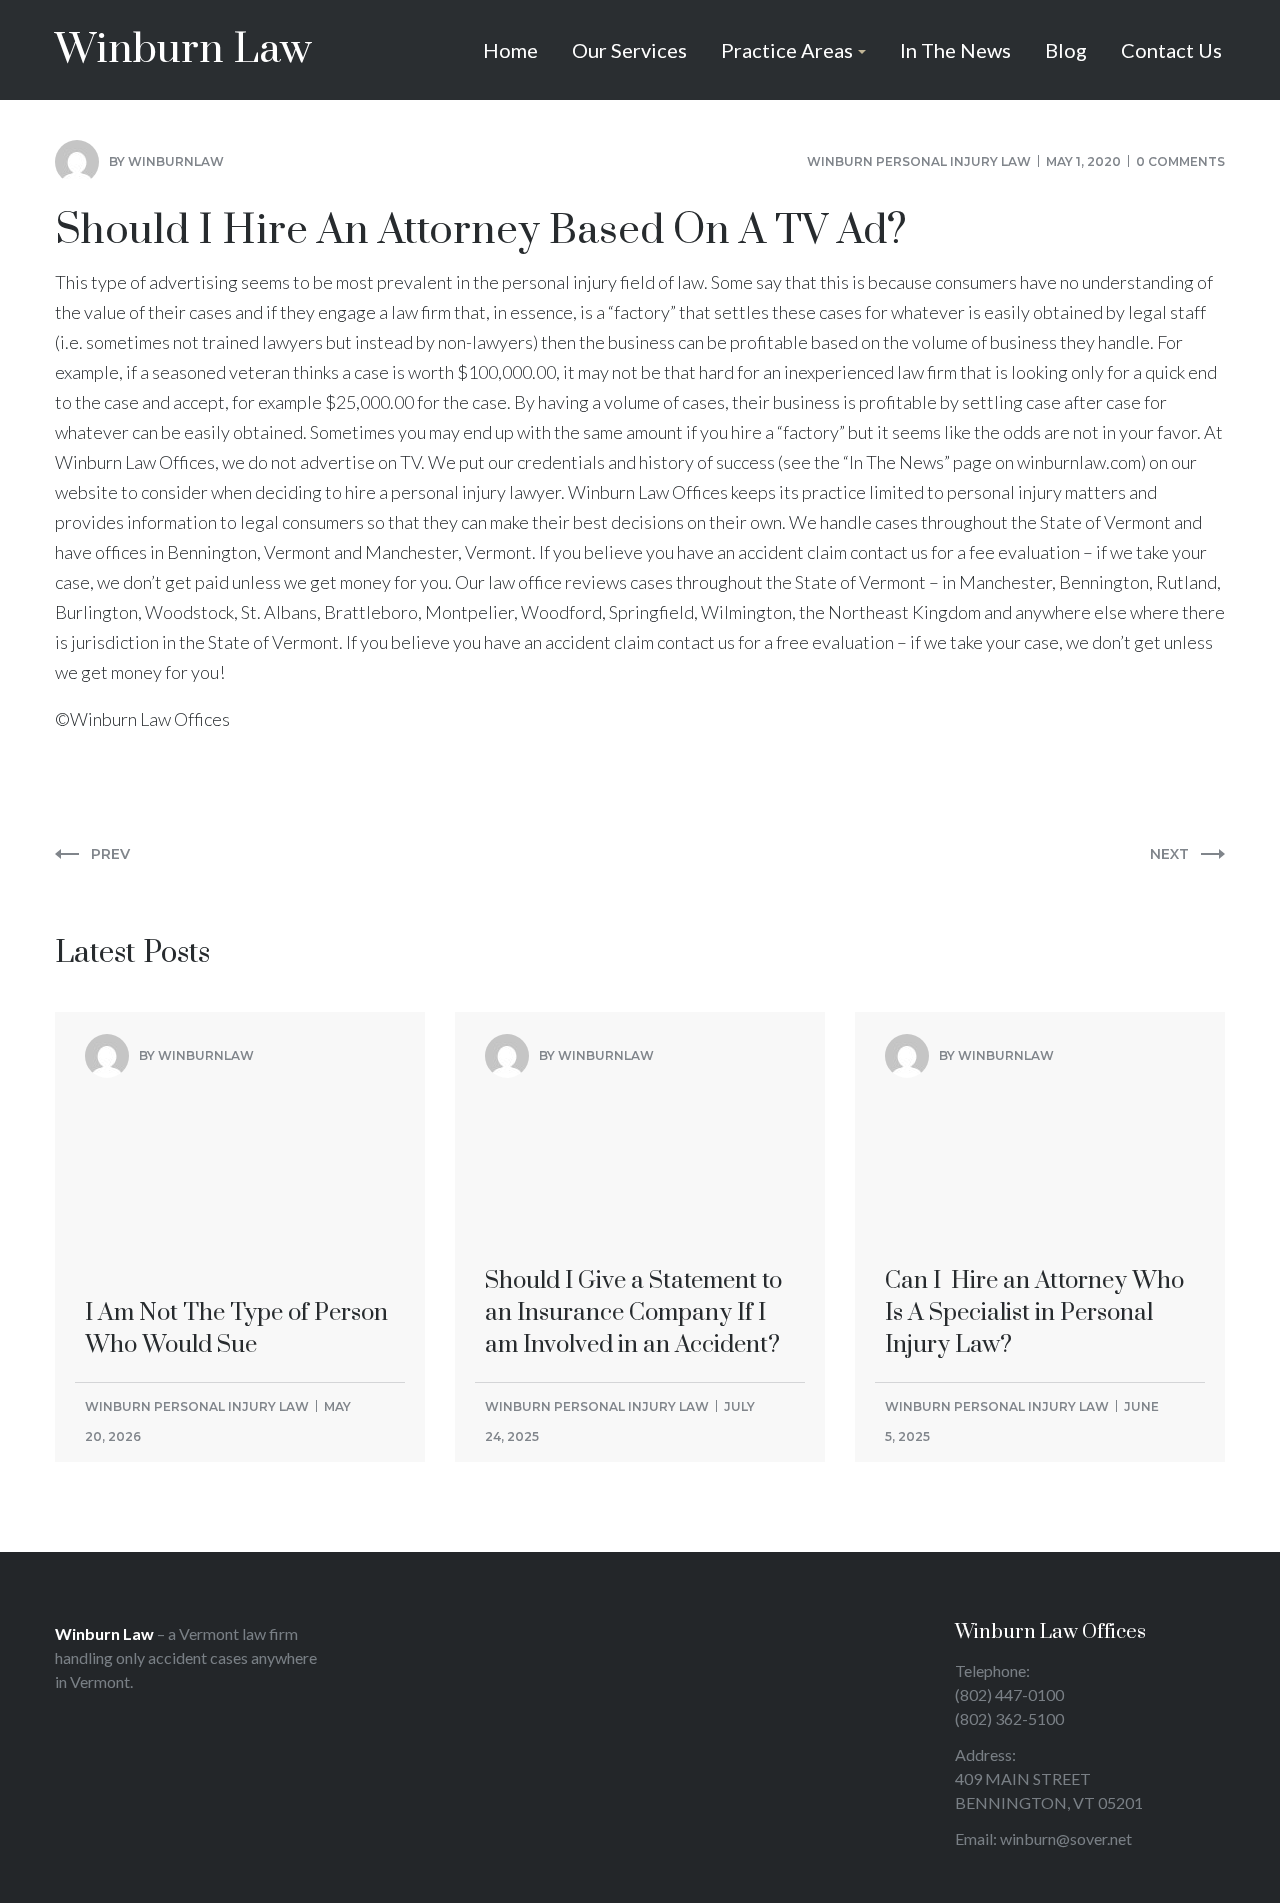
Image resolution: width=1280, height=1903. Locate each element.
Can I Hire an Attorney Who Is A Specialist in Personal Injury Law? (1034, 1149)
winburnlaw (176, 161)
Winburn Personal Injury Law (919, 161)
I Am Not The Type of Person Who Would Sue (236, 1133)
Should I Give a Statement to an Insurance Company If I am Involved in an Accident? (633, 1149)
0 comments (1180, 161)
